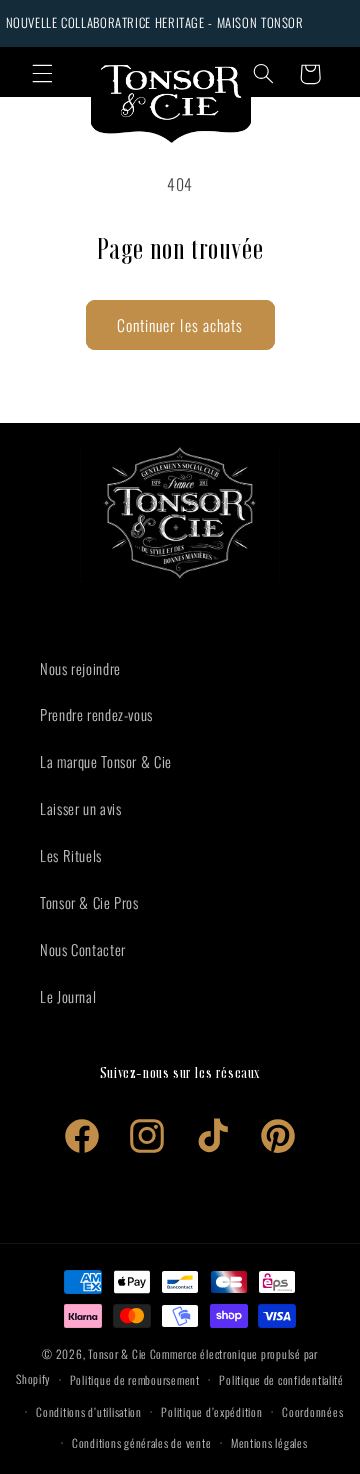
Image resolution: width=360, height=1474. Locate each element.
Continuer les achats (180, 325)
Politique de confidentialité (281, 1379)
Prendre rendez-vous (96, 714)
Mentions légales (269, 1442)
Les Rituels (71, 855)
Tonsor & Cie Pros (89, 902)
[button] (42, 74)
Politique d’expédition (211, 1411)
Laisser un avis (80, 808)
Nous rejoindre (80, 668)
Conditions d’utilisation (89, 1411)
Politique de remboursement (135, 1379)
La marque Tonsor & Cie (106, 761)
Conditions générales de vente (141, 1442)
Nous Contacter (83, 949)
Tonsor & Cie (117, 1353)
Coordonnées (312, 1411)
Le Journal (68, 996)
